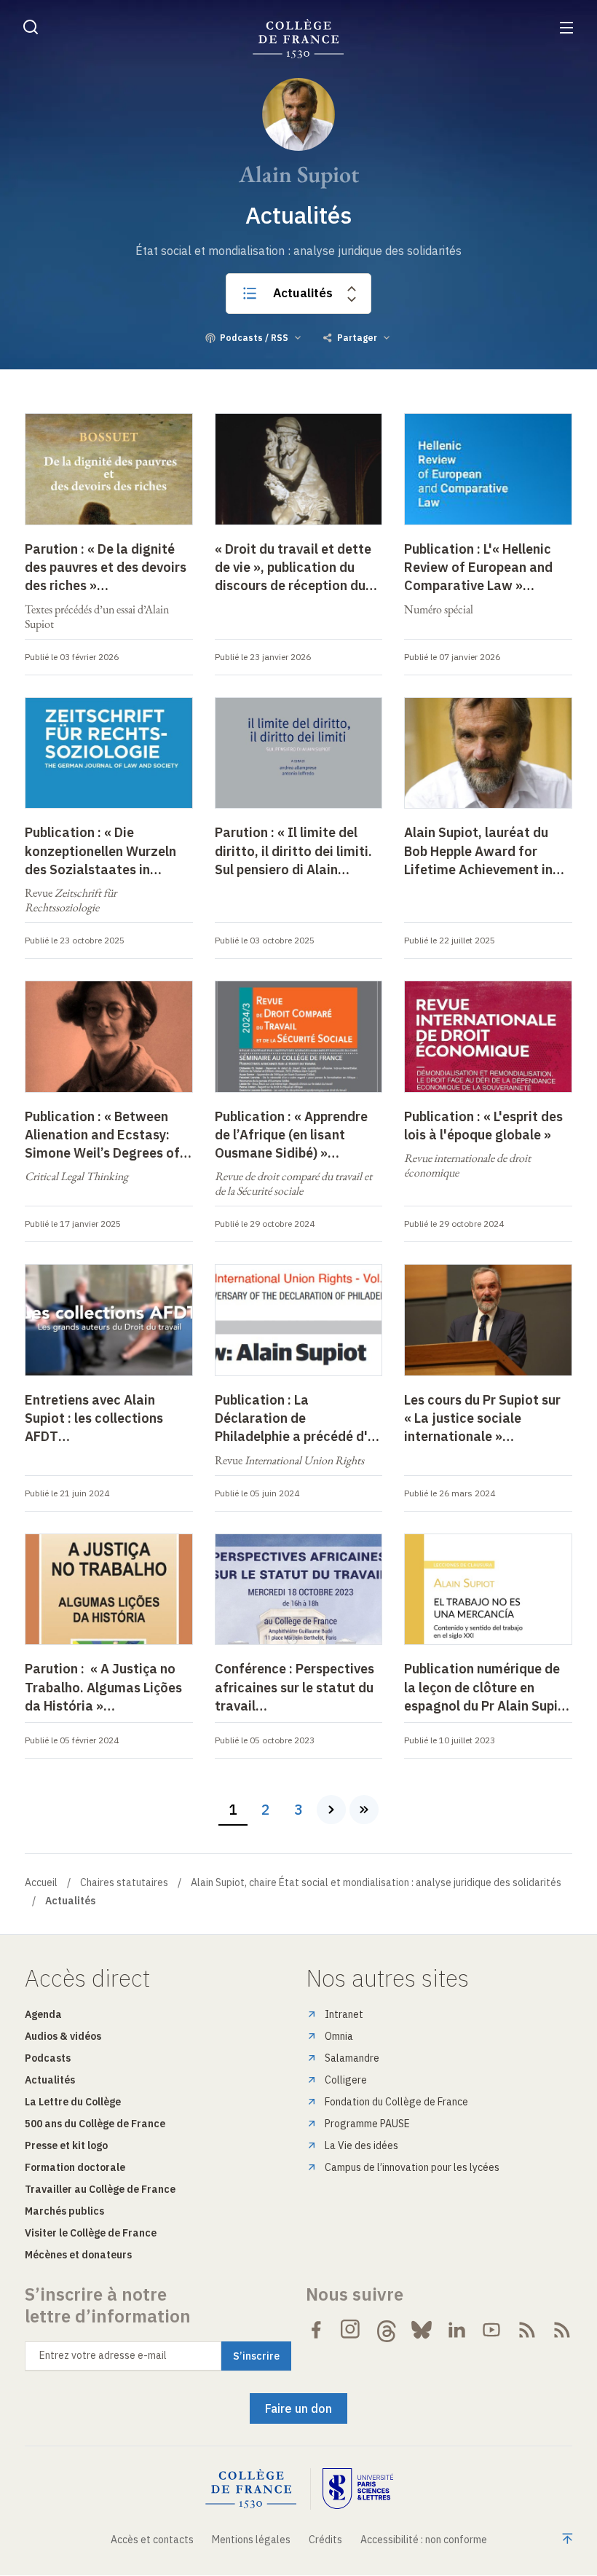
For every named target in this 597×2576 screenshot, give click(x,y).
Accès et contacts (152, 2540)
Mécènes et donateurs (78, 2255)
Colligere (346, 2080)
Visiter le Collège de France (91, 2233)
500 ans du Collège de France (95, 2124)
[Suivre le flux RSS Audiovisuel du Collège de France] (562, 2330)
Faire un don (298, 2408)
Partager (357, 338)
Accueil (41, 1882)
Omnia (339, 2036)
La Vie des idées (361, 2145)
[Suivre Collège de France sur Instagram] (351, 2330)
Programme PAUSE (367, 2124)
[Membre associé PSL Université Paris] (358, 2489)
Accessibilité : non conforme (424, 2540)
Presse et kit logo (66, 2145)
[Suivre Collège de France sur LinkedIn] (456, 2330)
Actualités (303, 293)
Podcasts (48, 2058)
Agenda (43, 2014)
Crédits (325, 2540)
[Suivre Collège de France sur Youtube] (491, 2330)
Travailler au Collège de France (100, 2189)
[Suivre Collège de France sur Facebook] (316, 2330)
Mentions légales (251, 2540)
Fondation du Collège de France (396, 2102)
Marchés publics (64, 2211)
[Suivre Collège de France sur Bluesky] (422, 2330)
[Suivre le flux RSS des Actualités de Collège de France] (527, 2330)
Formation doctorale (75, 2167)
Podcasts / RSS (254, 338)
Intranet (344, 2014)
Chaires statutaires (124, 1882)
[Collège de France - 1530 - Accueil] (298, 39)
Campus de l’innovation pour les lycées (412, 2167)
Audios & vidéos (63, 2036)
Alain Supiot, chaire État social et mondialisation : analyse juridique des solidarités (376, 1882)
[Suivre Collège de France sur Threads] (387, 2330)
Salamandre (352, 2058)
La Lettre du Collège (73, 2102)
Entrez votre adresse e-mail (103, 2355)
